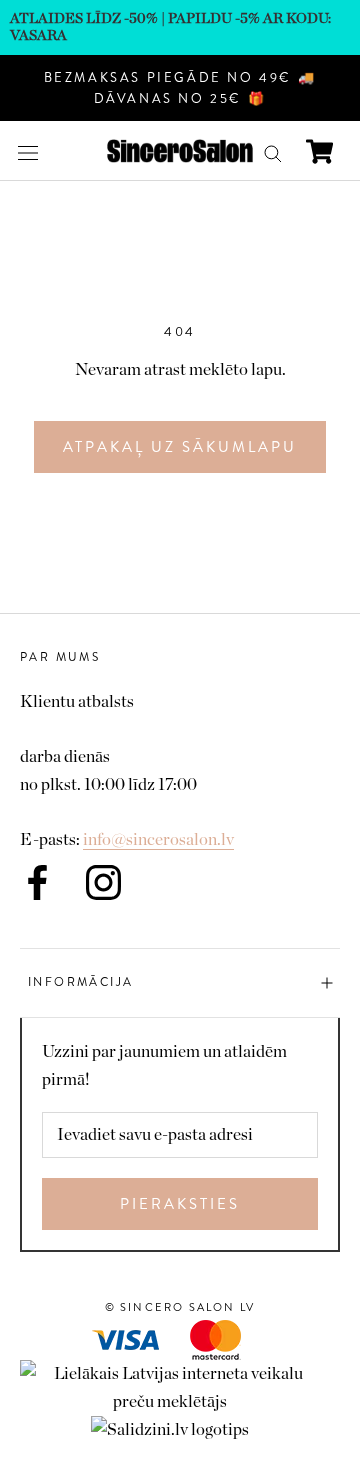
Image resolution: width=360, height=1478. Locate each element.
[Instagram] (103, 882)
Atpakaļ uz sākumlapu (180, 447)
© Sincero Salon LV (180, 1307)
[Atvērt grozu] (319, 151)
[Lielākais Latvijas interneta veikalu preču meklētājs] (180, 1373)
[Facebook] (37, 882)
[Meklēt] (273, 151)
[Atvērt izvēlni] (28, 151)
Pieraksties (180, 1204)
